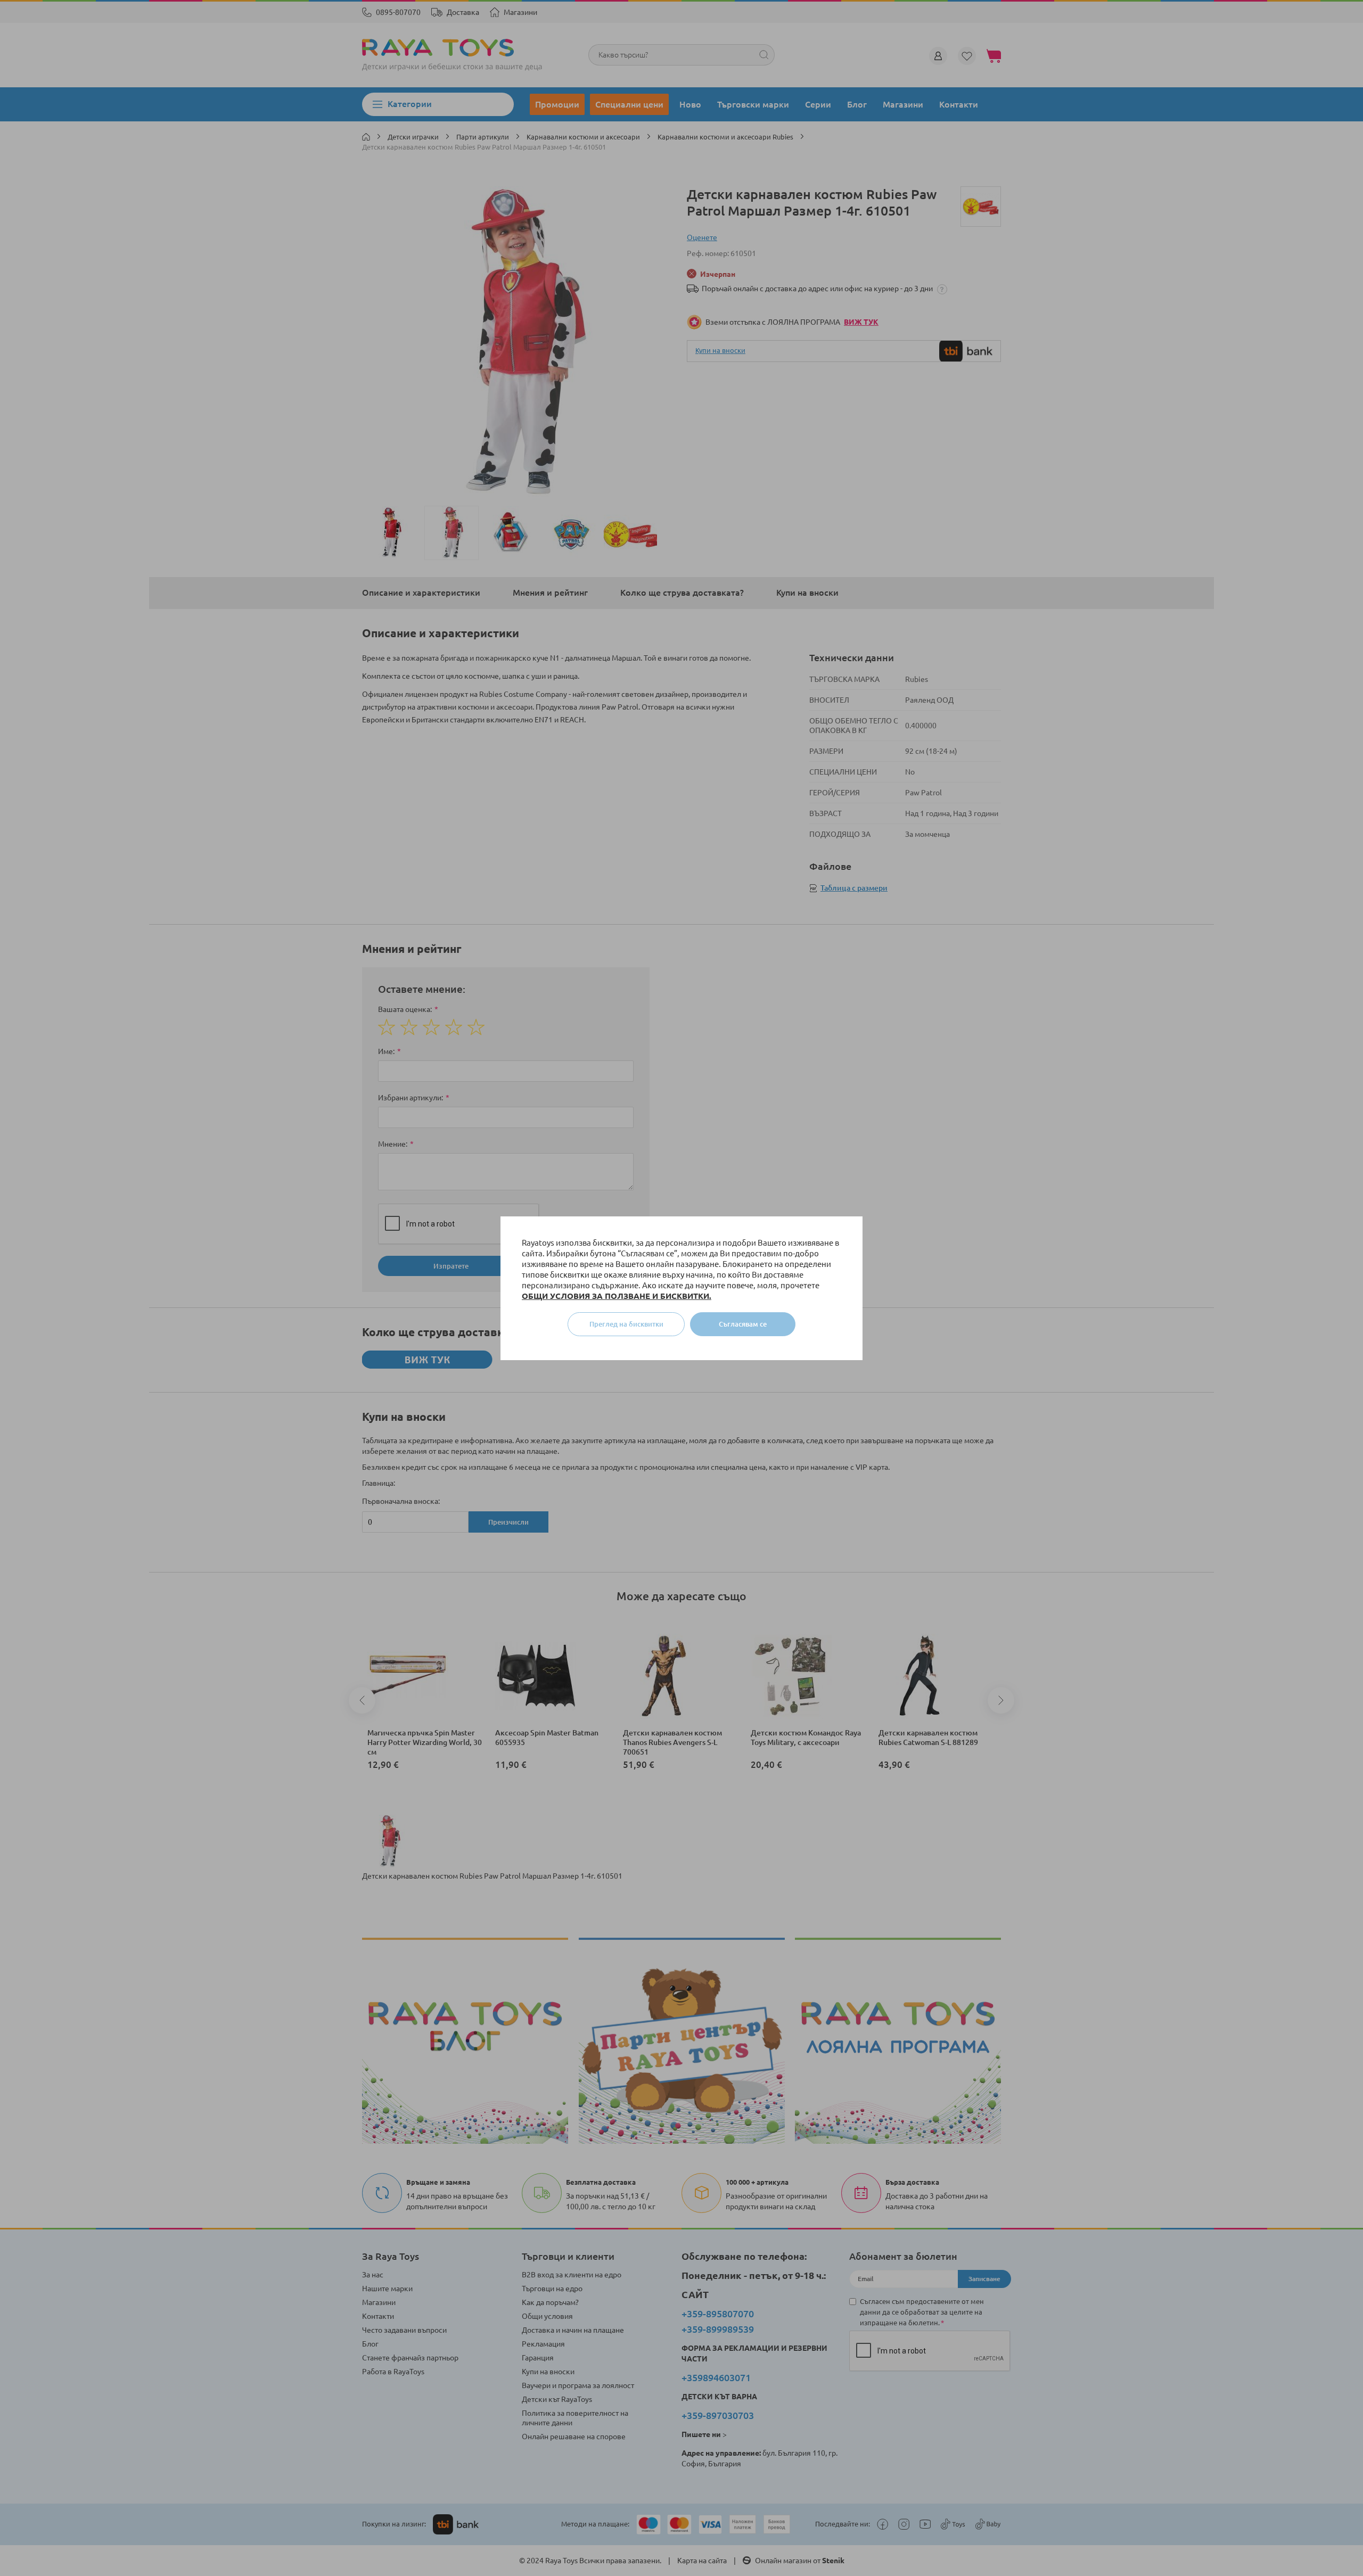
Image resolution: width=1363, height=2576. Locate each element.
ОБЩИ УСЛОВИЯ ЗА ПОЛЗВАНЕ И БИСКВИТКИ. (617, 1296)
